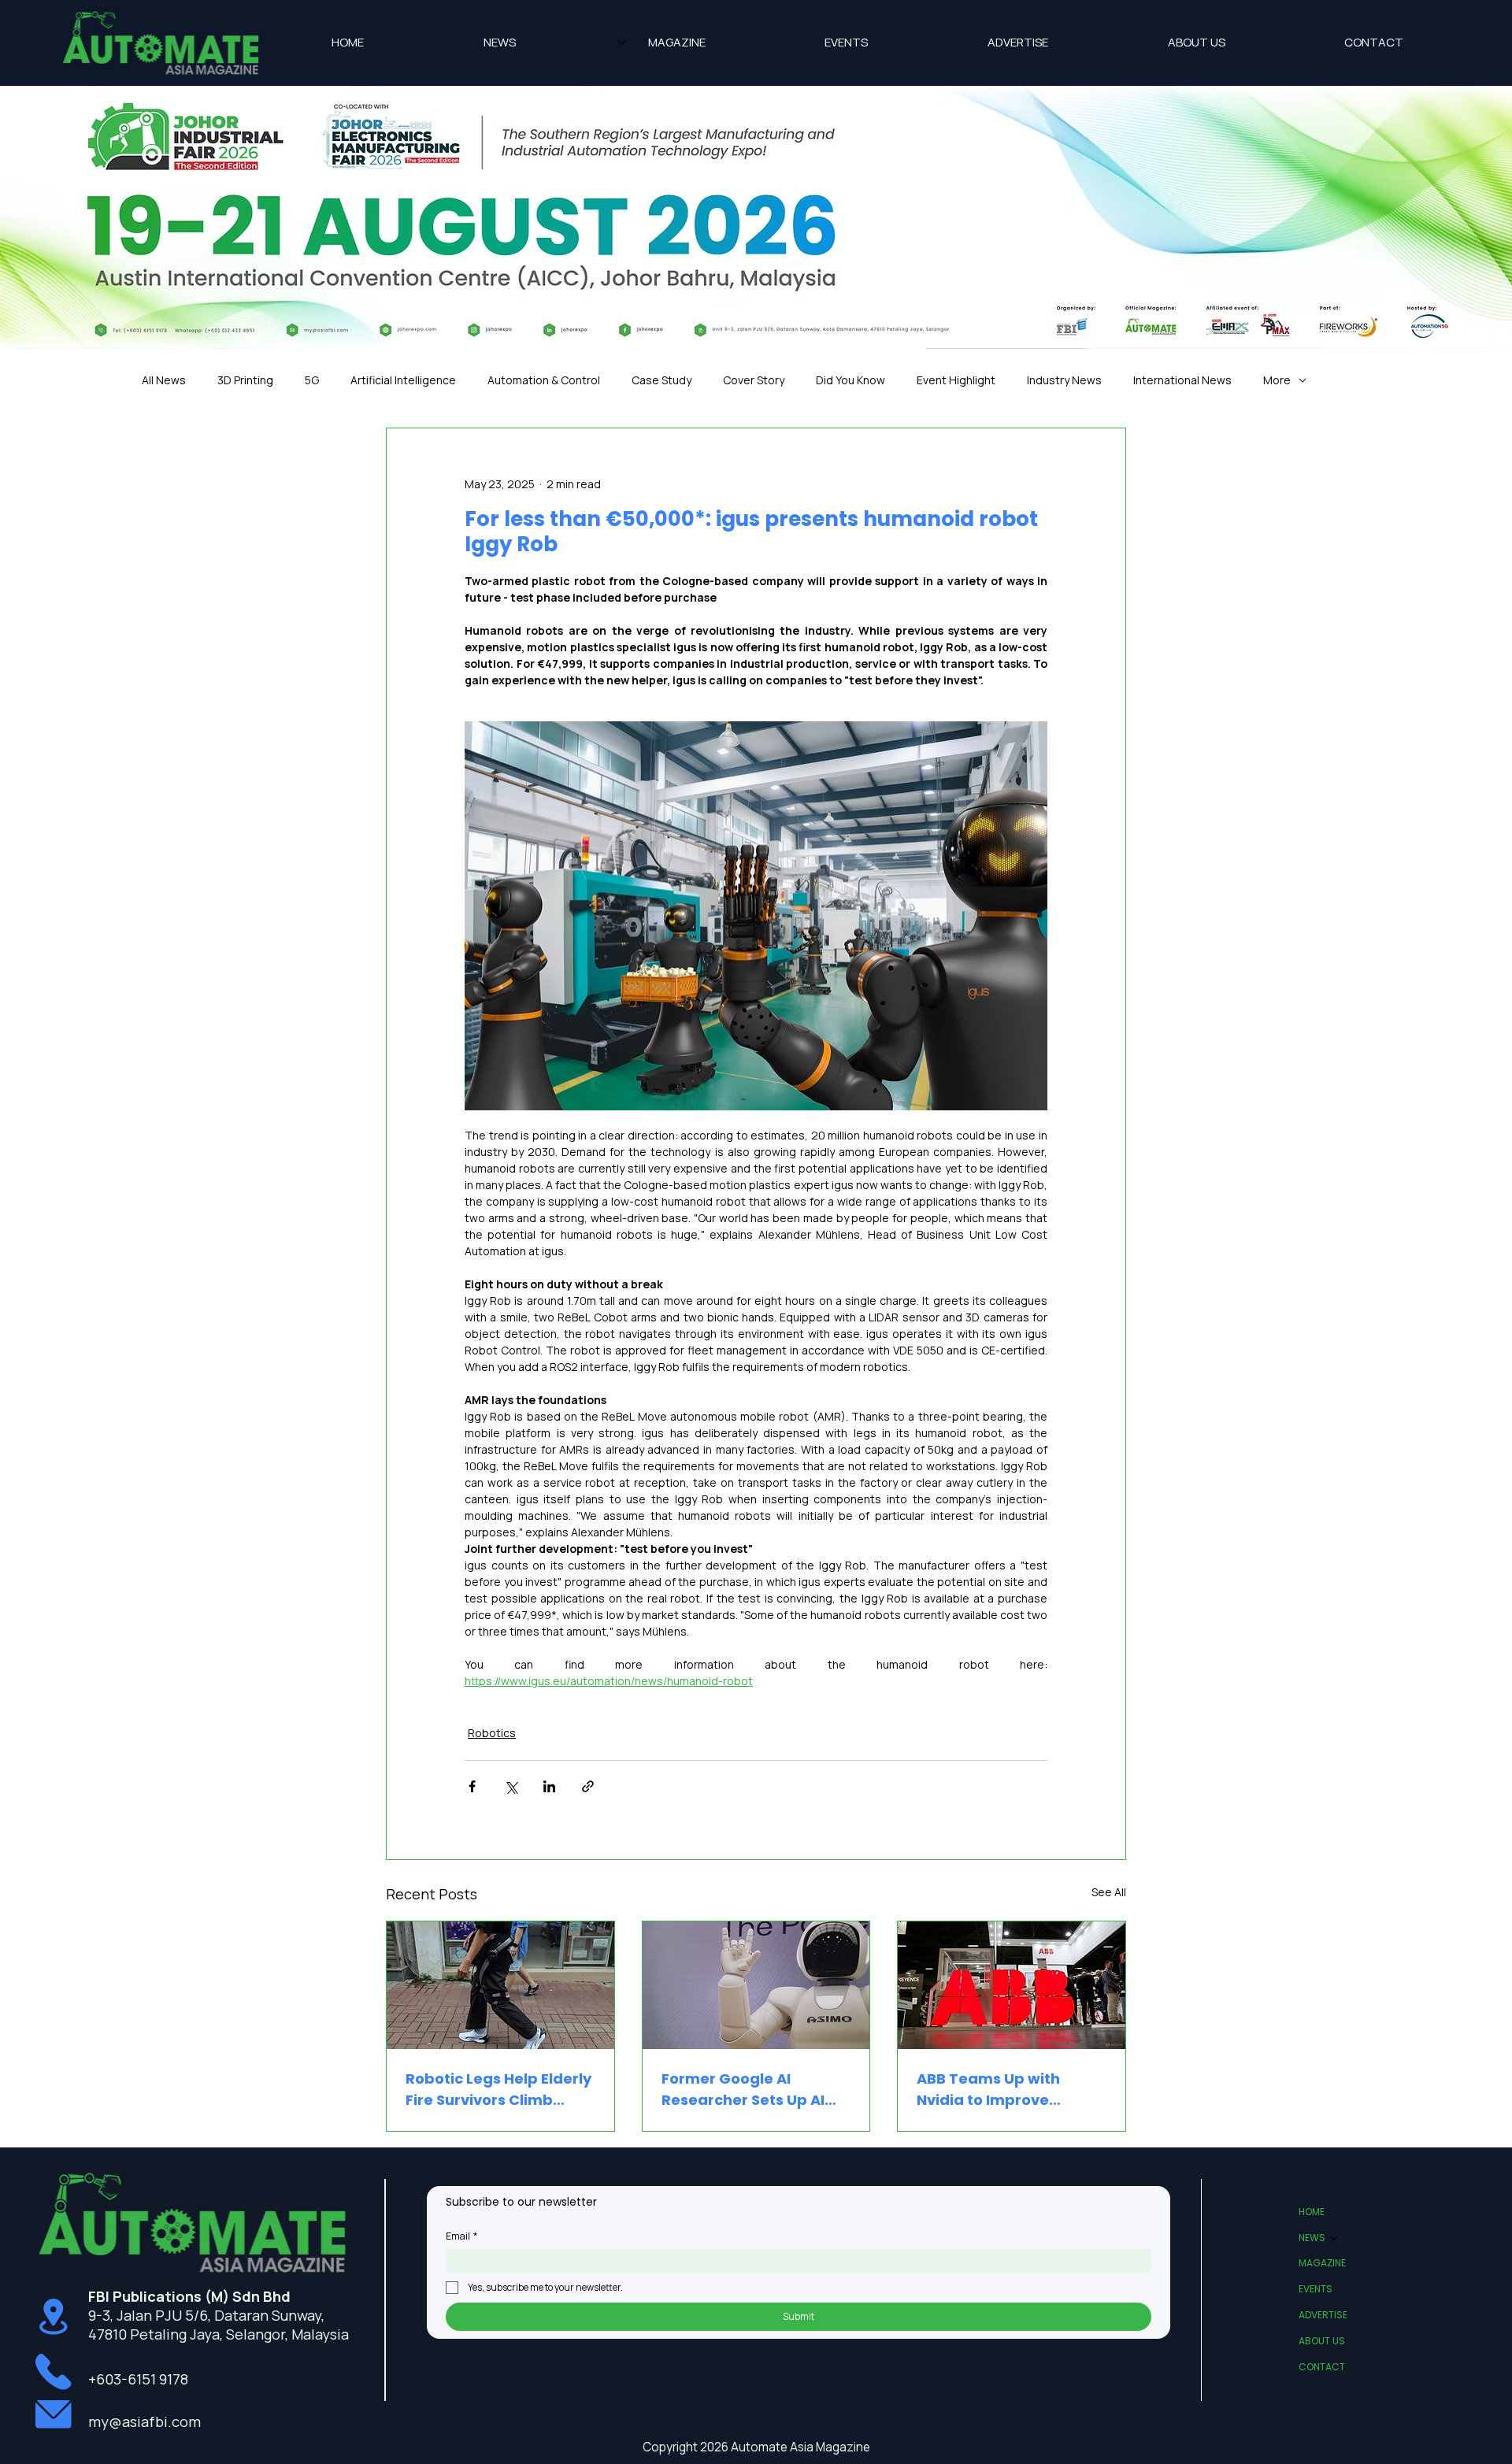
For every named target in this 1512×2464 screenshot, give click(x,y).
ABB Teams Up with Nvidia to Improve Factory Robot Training (1002, 2090)
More (1277, 380)
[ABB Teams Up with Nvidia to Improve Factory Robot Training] (1012, 1985)
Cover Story (754, 380)
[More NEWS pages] (622, 43)
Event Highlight (956, 380)
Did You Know (850, 380)
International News (1182, 380)
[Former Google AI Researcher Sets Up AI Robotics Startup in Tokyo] (756, 1985)
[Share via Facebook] (472, 1786)
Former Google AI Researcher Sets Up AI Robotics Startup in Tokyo (743, 2090)
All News (164, 380)
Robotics (492, 1733)
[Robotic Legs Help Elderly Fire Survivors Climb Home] (500, 1985)
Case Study (661, 380)
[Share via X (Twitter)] (511, 1786)
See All (1109, 1892)
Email (461, 2236)
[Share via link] (588, 1786)
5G (312, 380)
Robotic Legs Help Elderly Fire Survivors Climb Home (498, 2090)
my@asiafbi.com (145, 2421)
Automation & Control (544, 380)
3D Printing (245, 380)
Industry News (1064, 380)
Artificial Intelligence (403, 380)
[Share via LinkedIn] (549, 1786)
